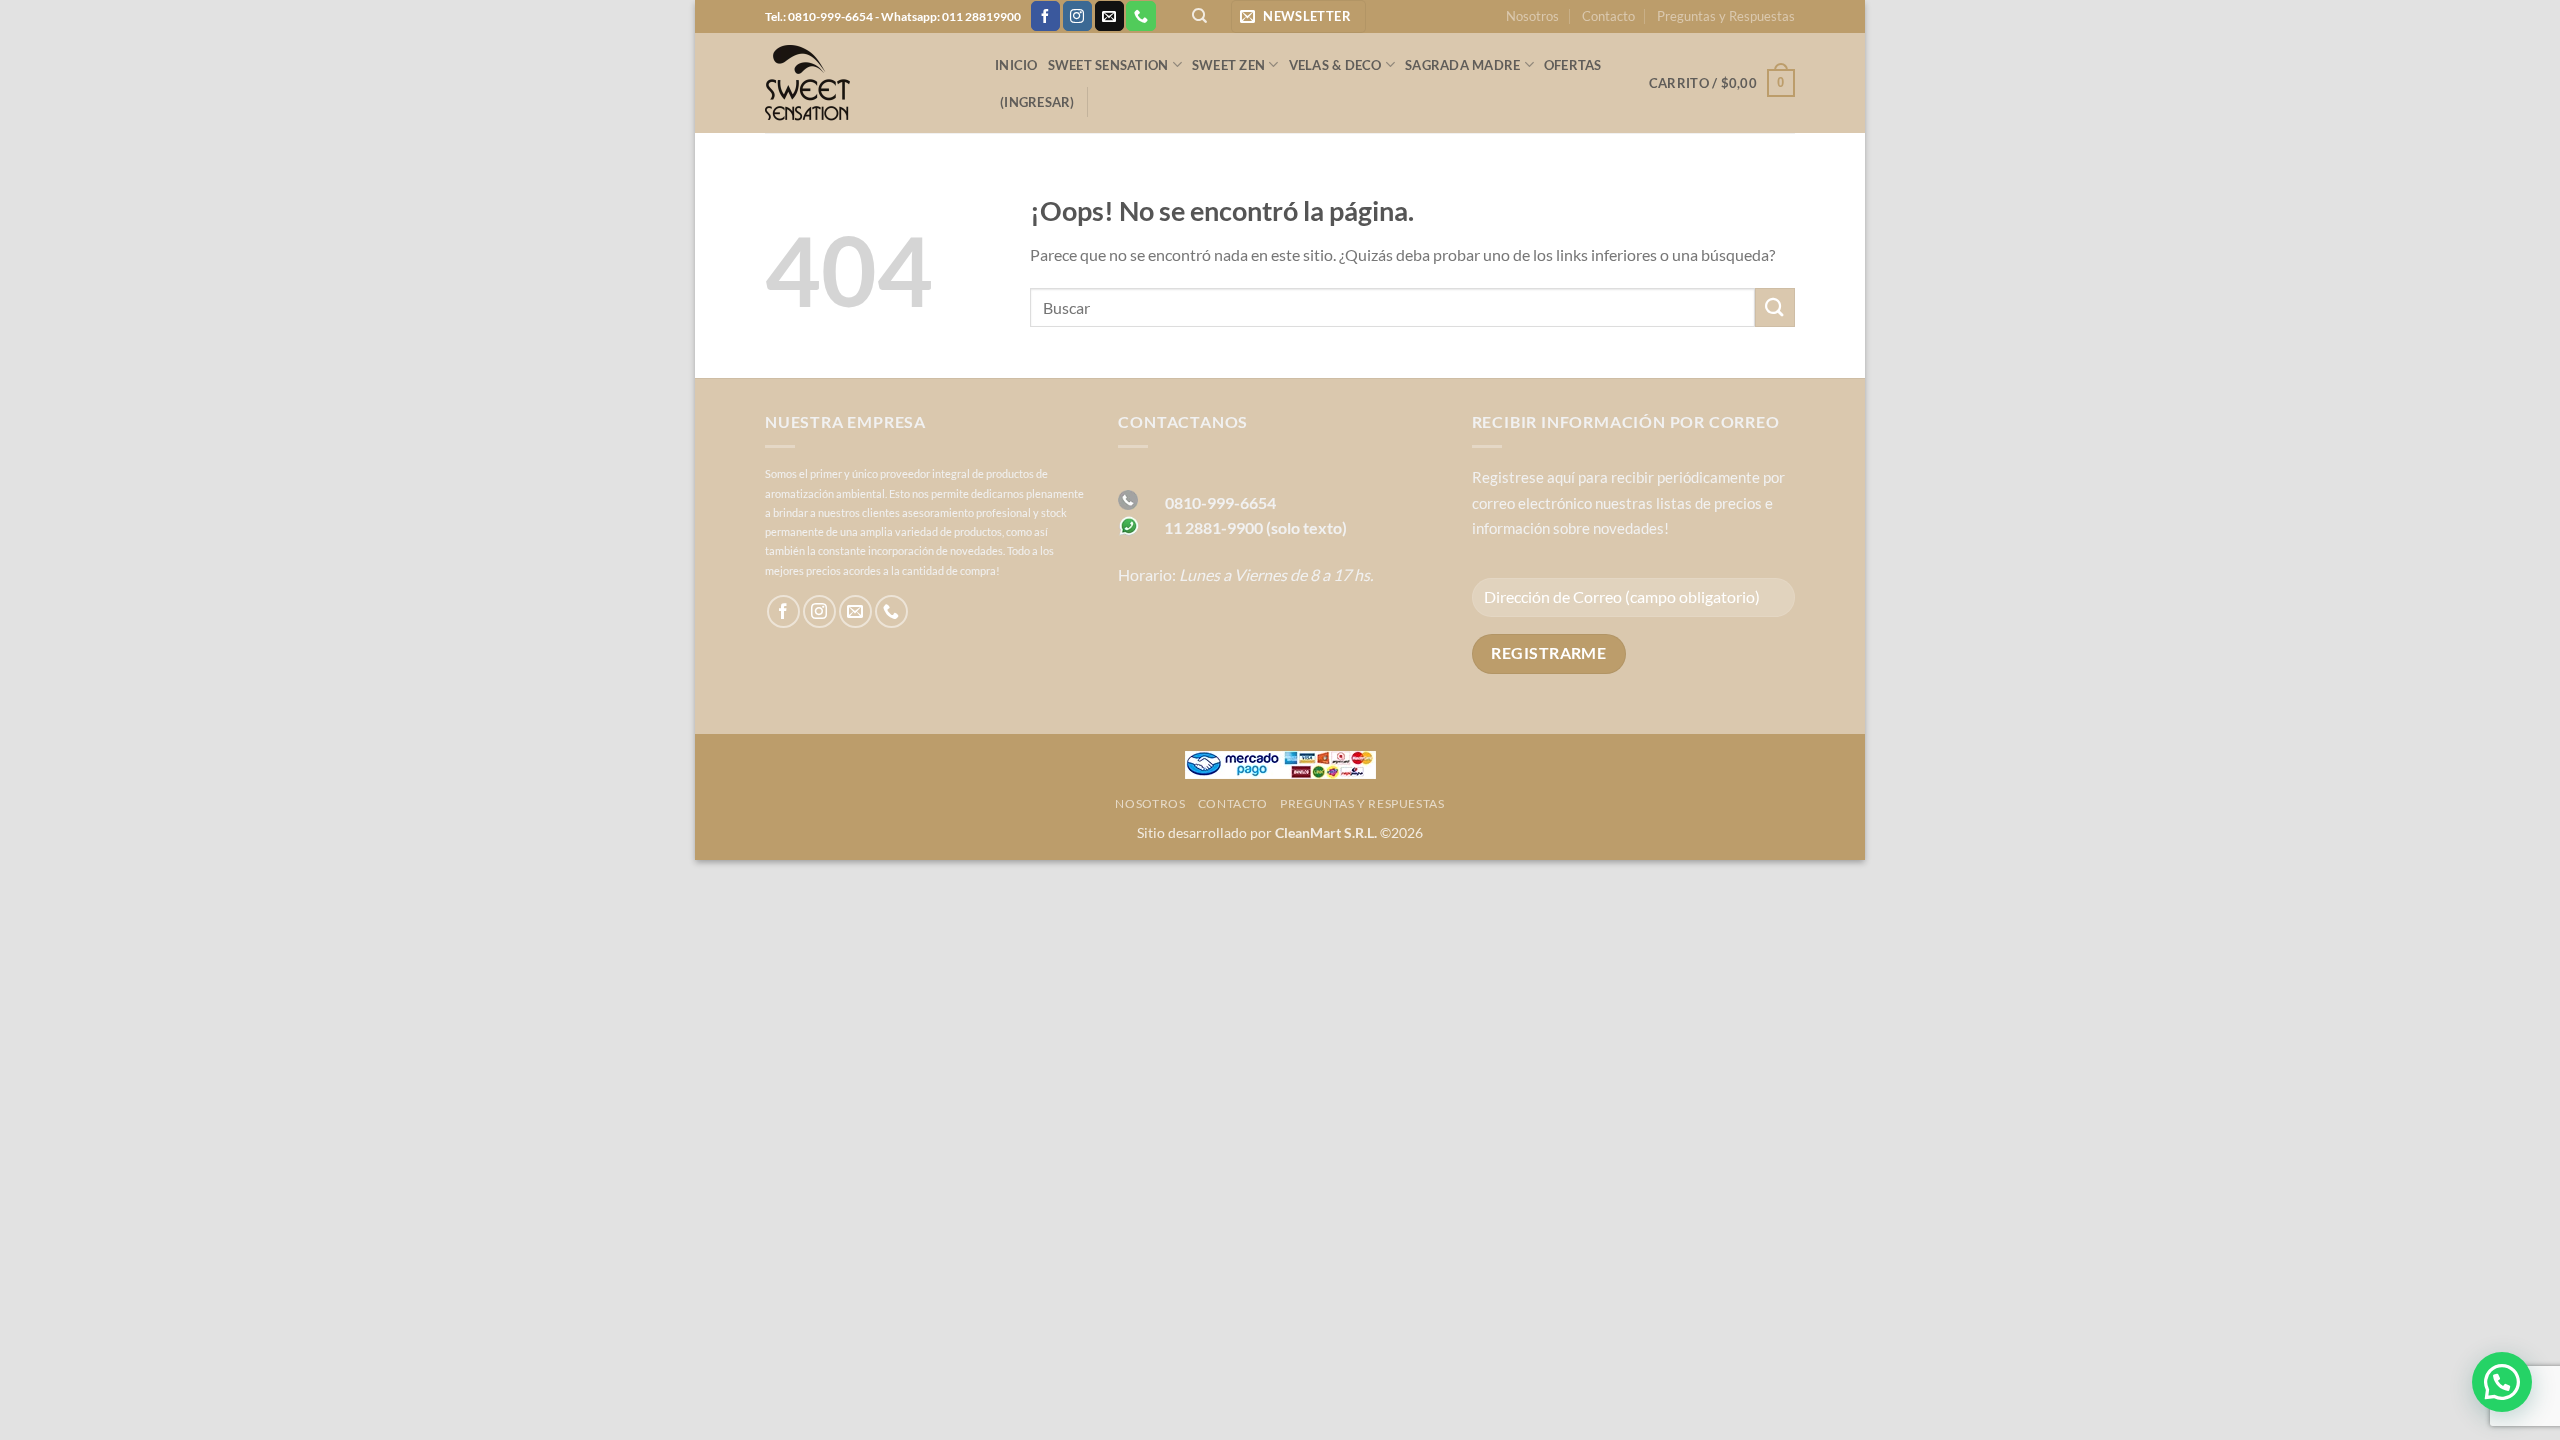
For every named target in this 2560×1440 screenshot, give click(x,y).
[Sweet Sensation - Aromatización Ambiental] (865, 83)
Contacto (1608, 16)
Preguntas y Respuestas (1726, 16)
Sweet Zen (1228, 65)
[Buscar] (1199, 16)
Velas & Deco (1335, 65)
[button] (1298, 16)
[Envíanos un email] (1109, 16)
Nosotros (1532, 16)
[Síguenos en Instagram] (1077, 16)
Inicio (1016, 65)
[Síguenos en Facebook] (1045, 16)
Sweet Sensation (1108, 65)
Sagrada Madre (1462, 65)
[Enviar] (1775, 307)
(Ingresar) (1037, 102)
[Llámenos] (1140, 16)
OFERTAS (1573, 65)
